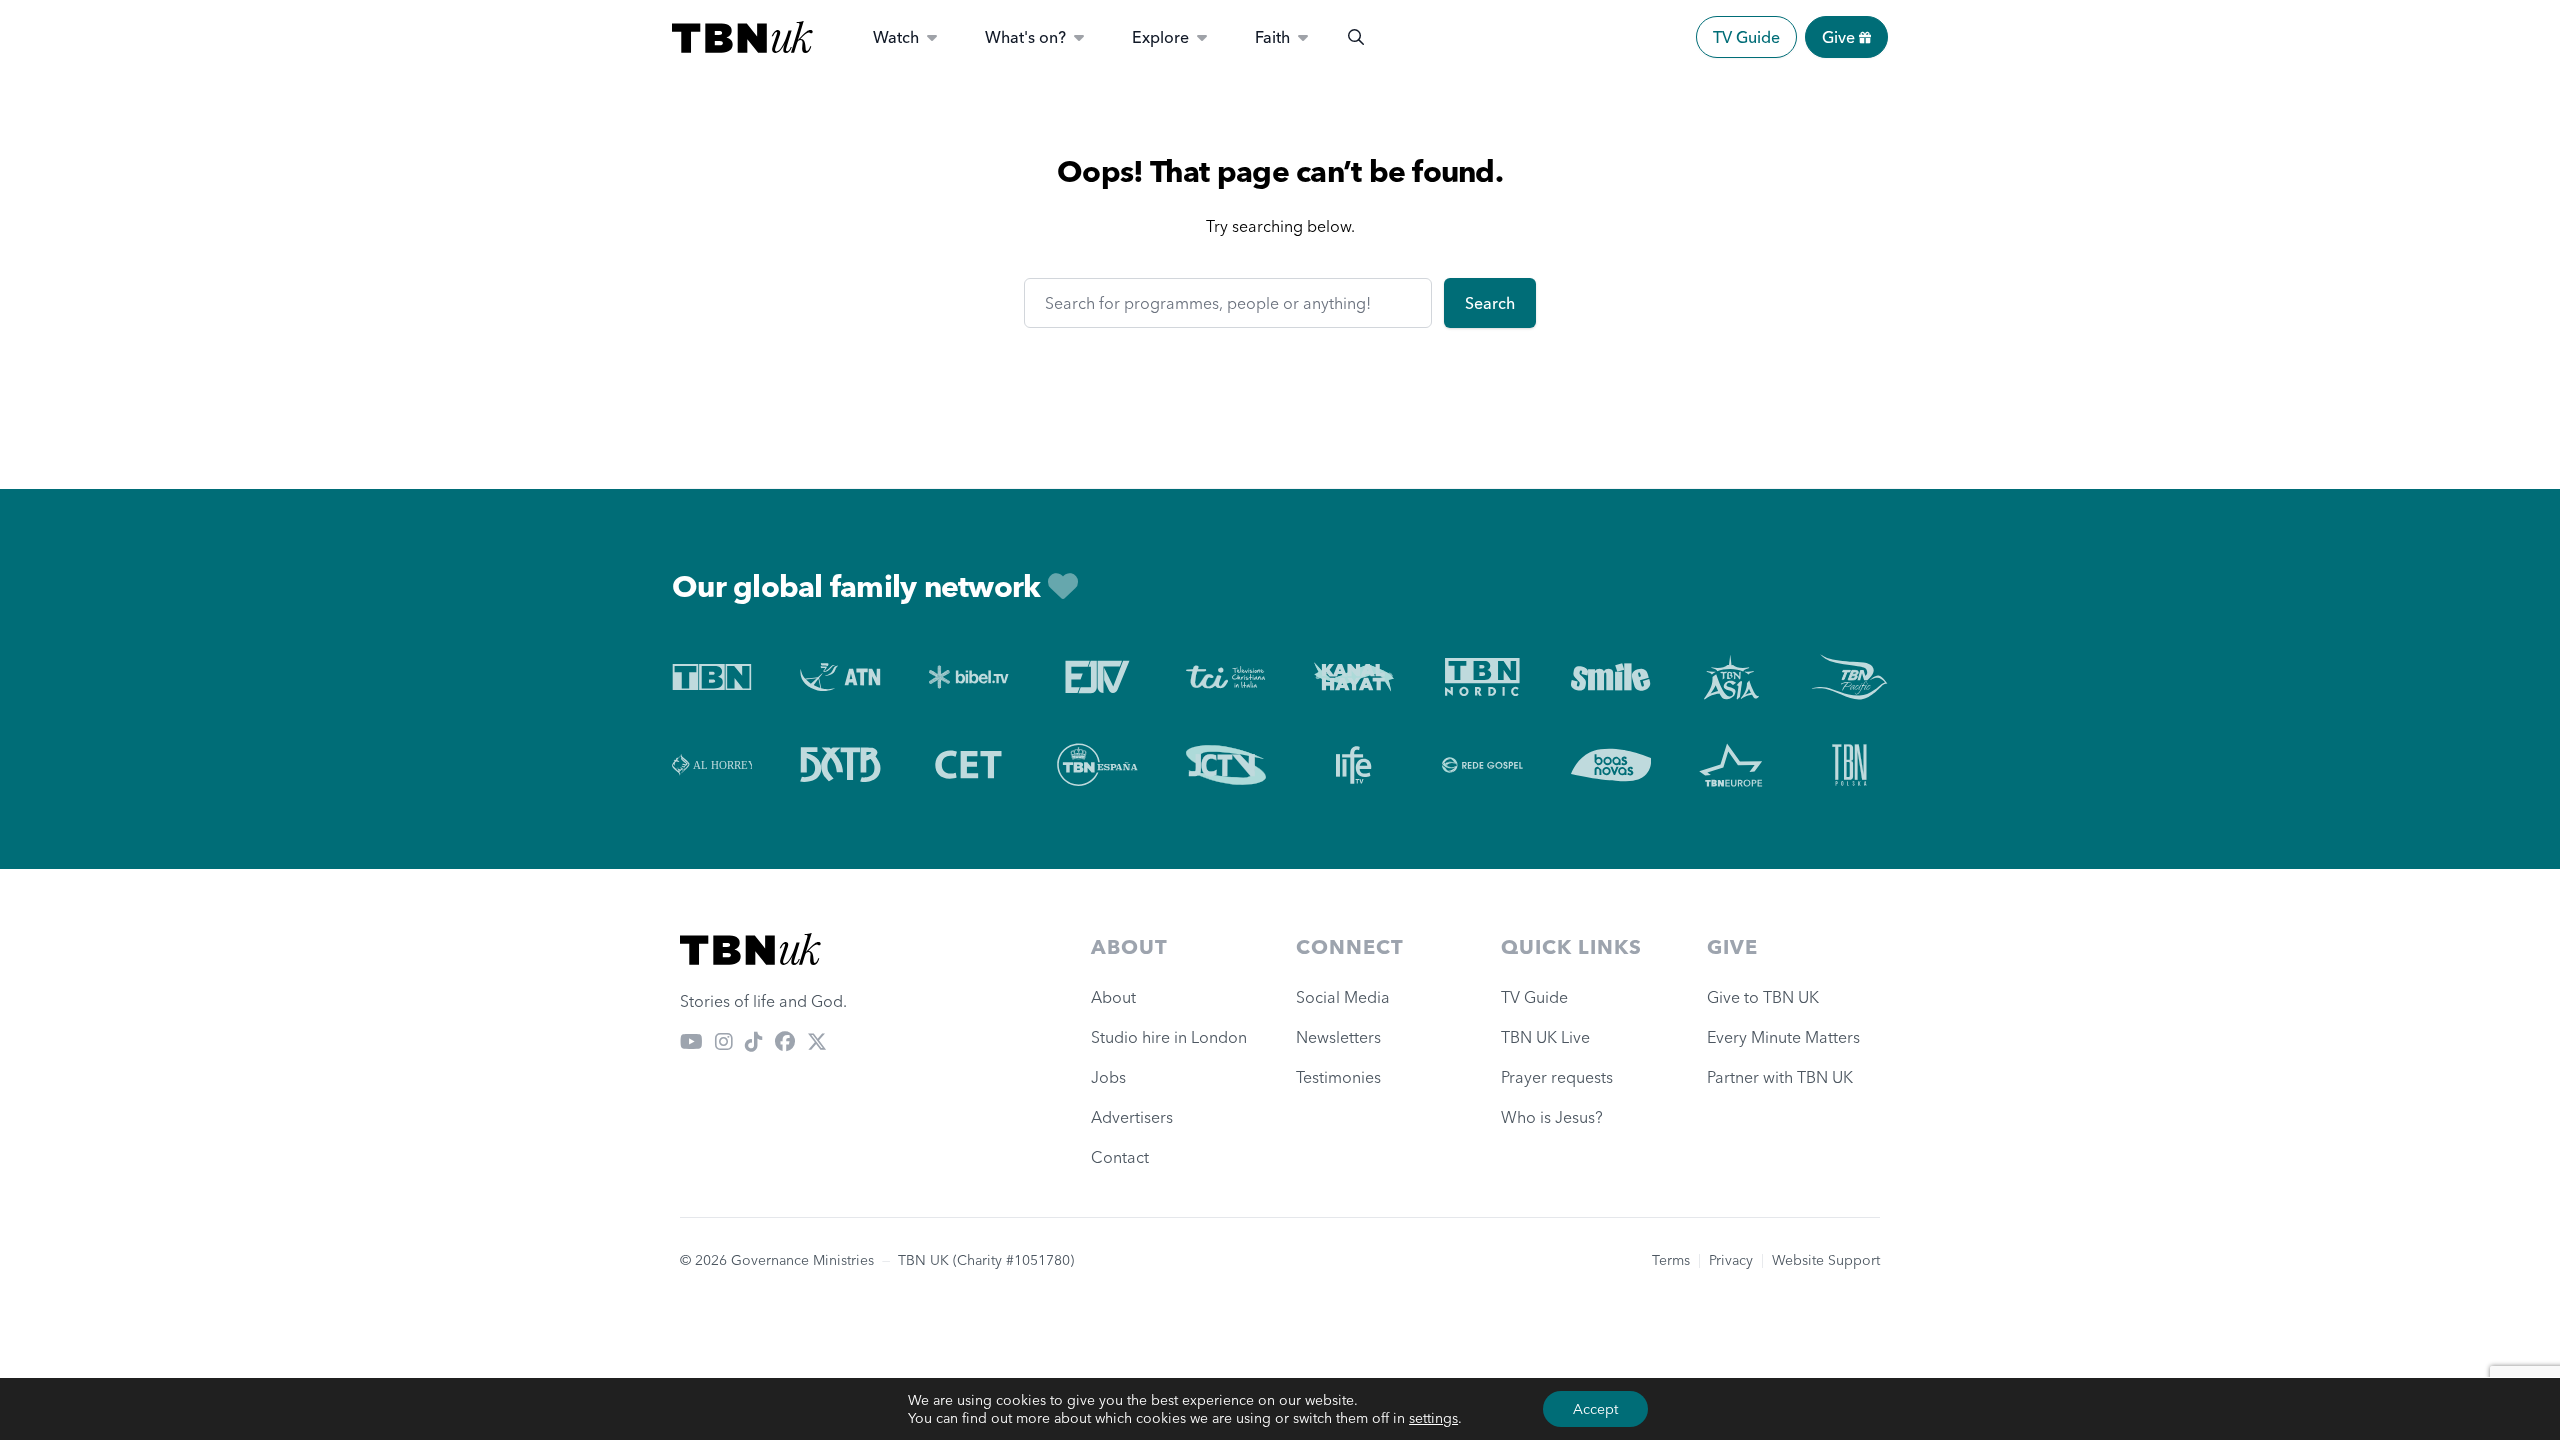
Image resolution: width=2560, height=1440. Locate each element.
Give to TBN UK (1763, 997)
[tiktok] (754, 1041)
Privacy (1731, 1260)
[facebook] (785, 1041)
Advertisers (1132, 1117)
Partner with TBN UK (1780, 1077)
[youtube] (691, 1041)
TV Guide (1746, 37)
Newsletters (1338, 1037)
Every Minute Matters (1783, 1037)
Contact (1120, 1157)
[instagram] (724, 1041)
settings (1433, 1418)
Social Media (1343, 997)
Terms (1671, 1260)
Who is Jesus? (1556, 1117)
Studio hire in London (1169, 1037)
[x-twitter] (817, 1041)
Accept (1595, 1409)
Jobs (1108, 1077)
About (1113, 997)
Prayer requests (1557, 1077)
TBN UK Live (1545, 1037)
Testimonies (1338, 1077)
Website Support (1826, 1260)
